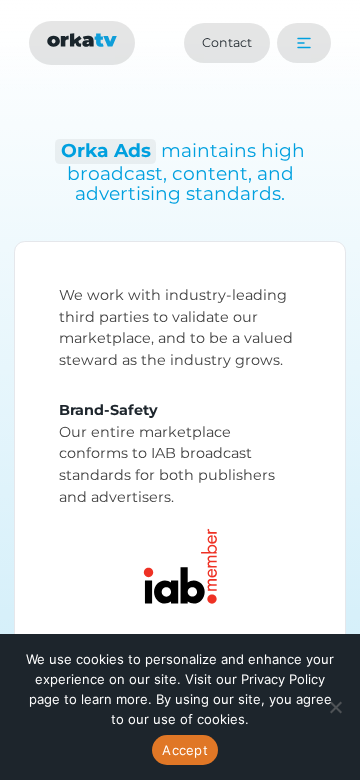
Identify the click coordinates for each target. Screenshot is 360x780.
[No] (335, 707)
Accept (185, 750)
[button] (304, 43)
